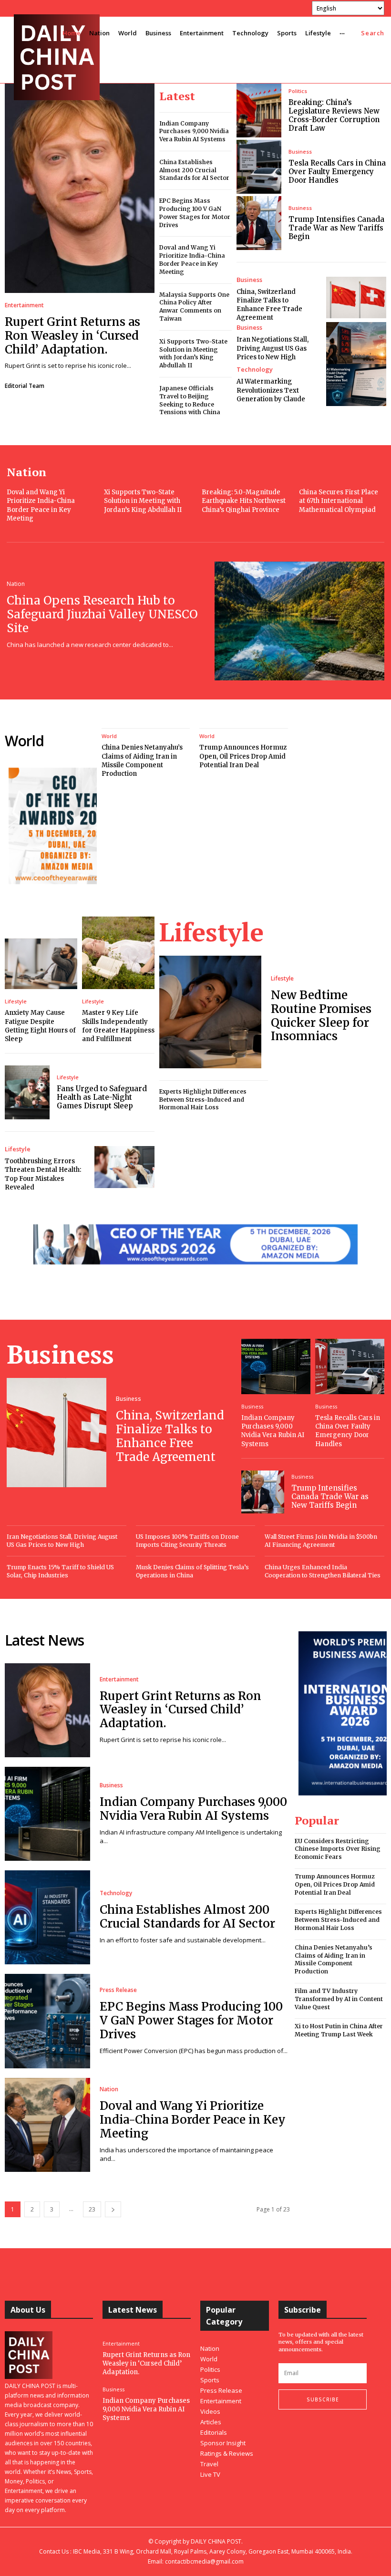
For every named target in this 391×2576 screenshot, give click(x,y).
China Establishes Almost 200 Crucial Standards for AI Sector (194, 170)
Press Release (118, 1990)
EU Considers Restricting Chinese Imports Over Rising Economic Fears (338, 1849)
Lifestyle (16, 1001)
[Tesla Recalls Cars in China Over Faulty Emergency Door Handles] (259, 167)
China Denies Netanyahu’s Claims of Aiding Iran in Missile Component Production (142, 761)
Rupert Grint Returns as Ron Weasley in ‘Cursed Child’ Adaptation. (72, 336)
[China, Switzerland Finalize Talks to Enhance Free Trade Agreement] (356, 298)
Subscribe (323, 2399)
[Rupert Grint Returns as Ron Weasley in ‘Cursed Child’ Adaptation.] (80, 188)
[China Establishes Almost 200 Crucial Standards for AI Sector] (47, 1917)
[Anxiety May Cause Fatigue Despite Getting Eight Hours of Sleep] (41, 964)
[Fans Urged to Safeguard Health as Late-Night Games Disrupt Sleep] (27, 1092)
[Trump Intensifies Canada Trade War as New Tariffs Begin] (259, 223)
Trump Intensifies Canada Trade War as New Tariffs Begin (336, 228)
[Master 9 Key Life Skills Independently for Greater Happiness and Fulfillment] (118, 953)
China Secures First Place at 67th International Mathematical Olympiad (339, 501)
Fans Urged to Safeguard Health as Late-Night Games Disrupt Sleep (102, 1097)
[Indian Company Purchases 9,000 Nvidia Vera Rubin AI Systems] (276, 1366)
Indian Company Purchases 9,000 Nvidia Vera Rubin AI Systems (194, 131)
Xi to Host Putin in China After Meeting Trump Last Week (339, 2030)
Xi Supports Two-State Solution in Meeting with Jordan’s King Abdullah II (193, 353)
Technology (255, 370)
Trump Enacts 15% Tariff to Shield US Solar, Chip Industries (60, 1571)
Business (300, 151)
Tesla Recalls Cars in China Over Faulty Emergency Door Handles (337, 172)
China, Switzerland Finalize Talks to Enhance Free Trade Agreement (269, 305)
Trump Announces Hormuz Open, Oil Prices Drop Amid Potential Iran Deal (243, 756)
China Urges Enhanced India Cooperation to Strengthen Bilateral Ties (323, 1571)
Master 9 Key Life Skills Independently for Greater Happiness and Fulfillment (118, 1026)
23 (92, 2209)
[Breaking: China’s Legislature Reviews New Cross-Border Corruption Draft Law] (259, 110)
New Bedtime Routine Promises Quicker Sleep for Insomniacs (321, 1016)
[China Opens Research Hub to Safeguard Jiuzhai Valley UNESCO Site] (299, 621)
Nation (16, 584)
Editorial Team (25, 386)
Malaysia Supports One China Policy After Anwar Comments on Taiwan (194, 307)
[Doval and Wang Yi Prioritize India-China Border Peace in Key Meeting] (47, 2125)
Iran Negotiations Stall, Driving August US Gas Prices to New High (273, 348)
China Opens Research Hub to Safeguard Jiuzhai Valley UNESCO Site (102, 614)
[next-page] (113, 2209)
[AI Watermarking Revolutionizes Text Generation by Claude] (356, 385)
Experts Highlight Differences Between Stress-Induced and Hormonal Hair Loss (203, 1100)
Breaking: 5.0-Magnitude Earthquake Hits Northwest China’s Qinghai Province (244, 501)
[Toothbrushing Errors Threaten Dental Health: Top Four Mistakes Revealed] (124, 1167)
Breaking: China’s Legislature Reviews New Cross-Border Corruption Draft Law (334, 115)
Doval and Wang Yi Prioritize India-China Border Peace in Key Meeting (192, 259)
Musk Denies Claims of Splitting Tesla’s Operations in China (192, 1571)
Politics (298, 91)
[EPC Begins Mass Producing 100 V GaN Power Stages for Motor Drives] (47, 2021)
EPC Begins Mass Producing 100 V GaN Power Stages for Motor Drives (191, 2020)
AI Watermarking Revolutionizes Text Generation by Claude (271, 390)
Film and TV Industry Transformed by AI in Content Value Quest (339, 1999)
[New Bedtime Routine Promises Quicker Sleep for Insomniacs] (210, 1012)
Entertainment (24, 305)
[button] (373, 33)
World (109, 736)
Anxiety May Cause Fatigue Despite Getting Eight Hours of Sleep (40, 1026)
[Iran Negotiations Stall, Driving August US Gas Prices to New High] (356, 343)
